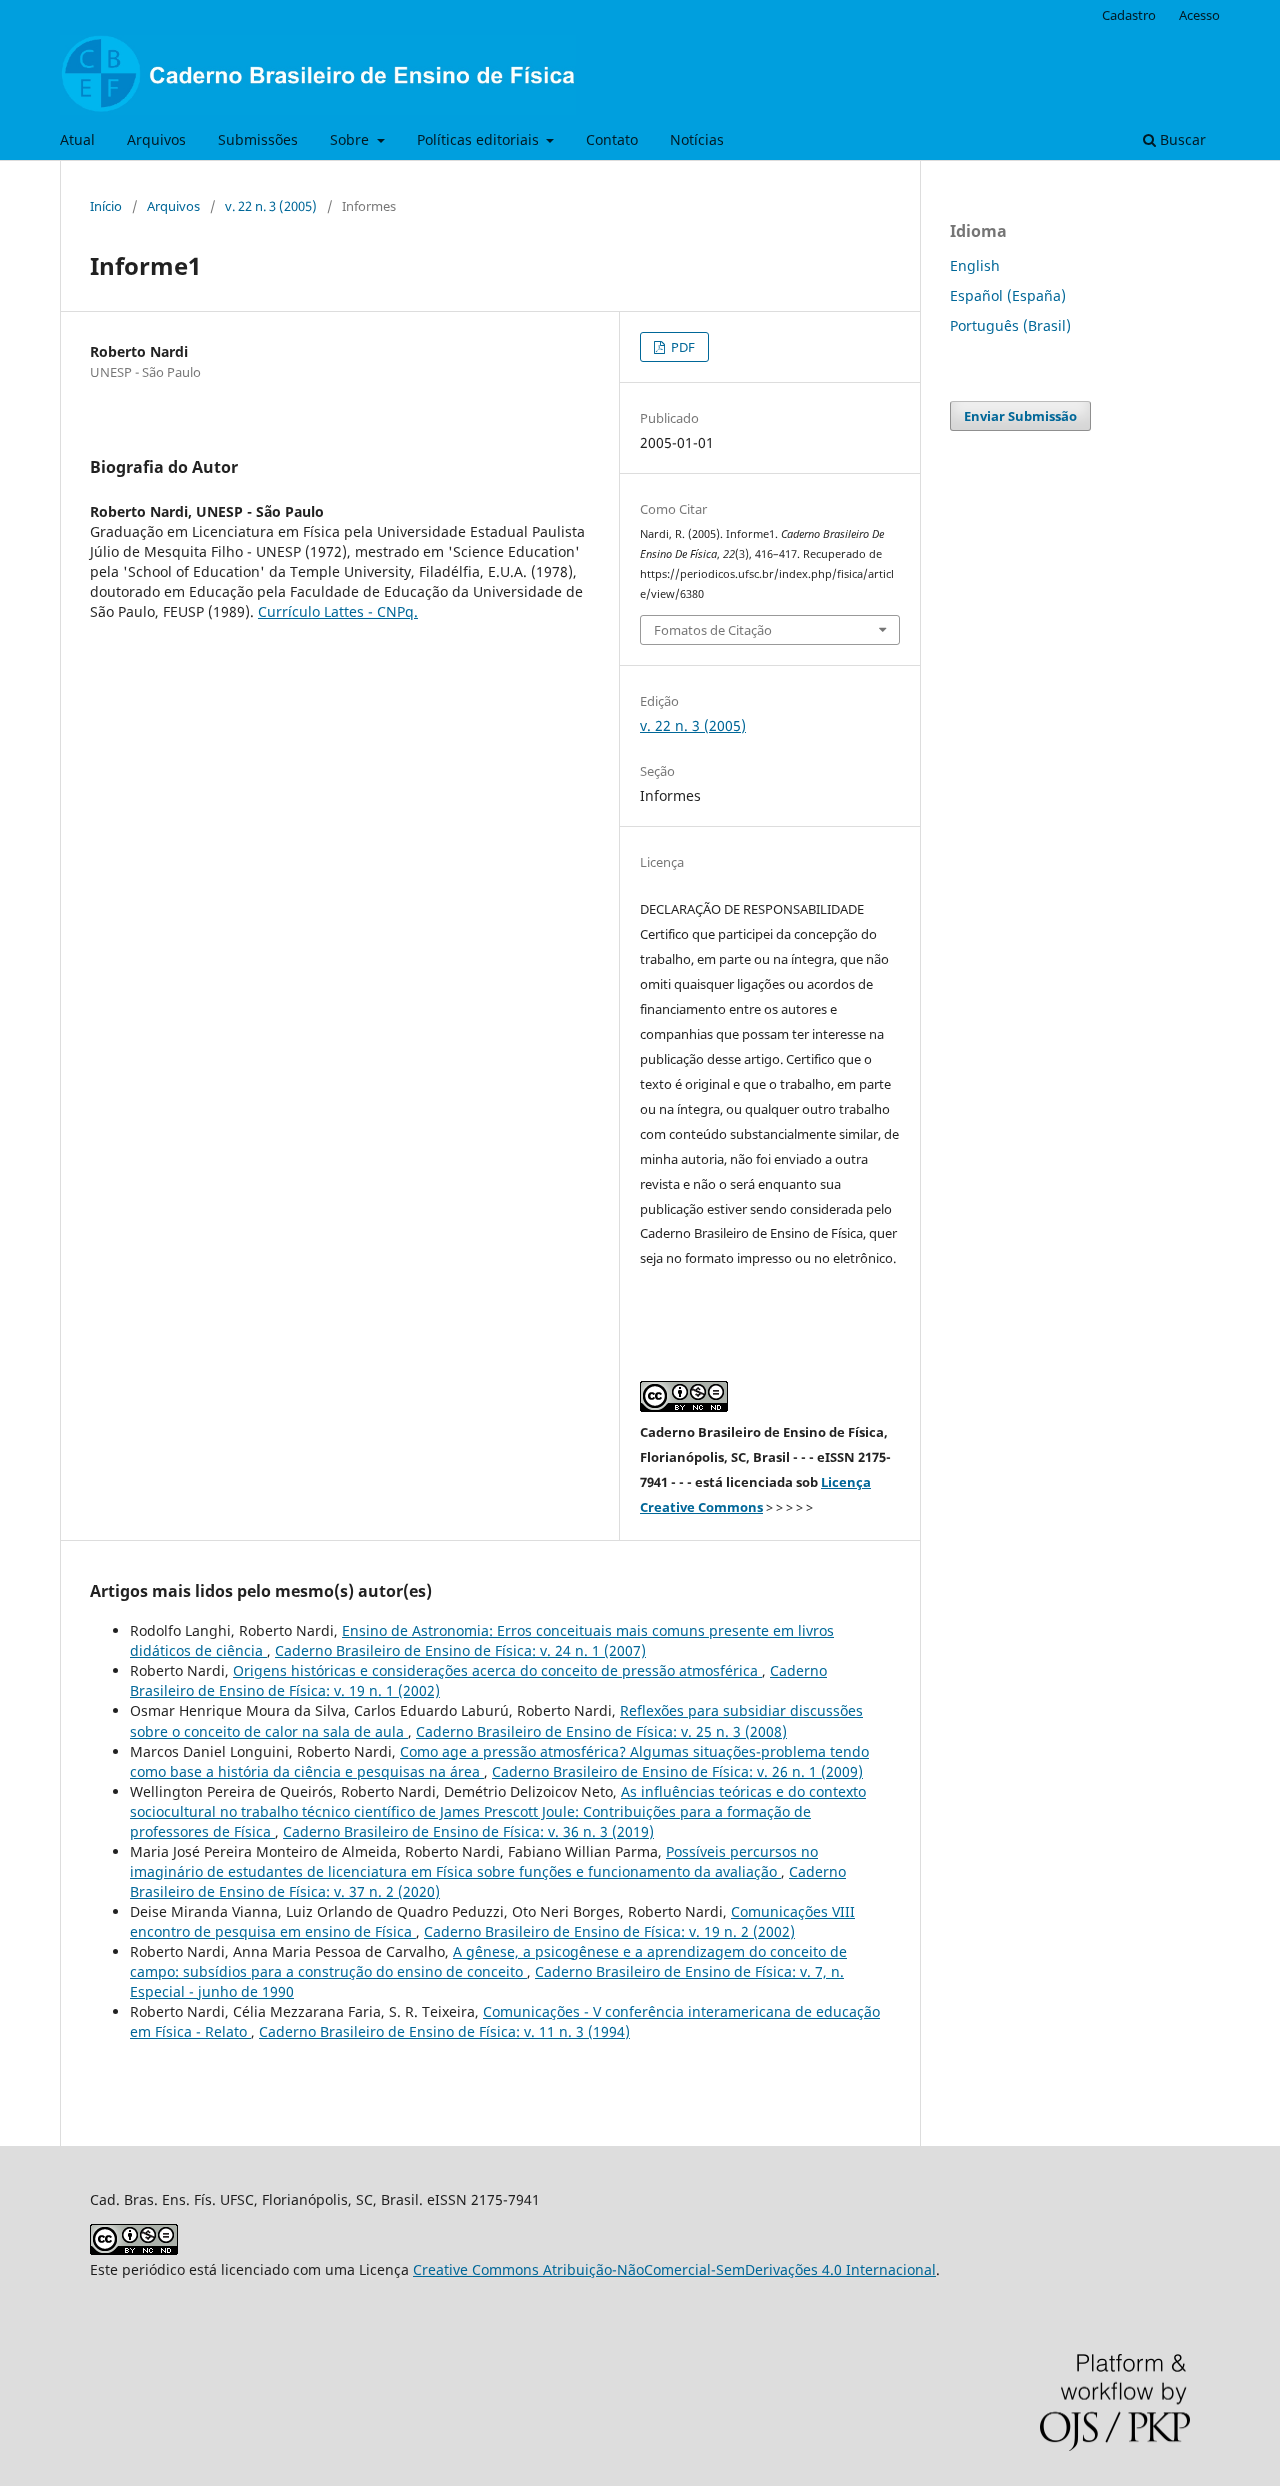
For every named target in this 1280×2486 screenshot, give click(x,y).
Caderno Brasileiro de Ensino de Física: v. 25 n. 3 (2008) (601, 1731)
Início (106, 206)
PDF (681, 347)
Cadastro (1129, 15)
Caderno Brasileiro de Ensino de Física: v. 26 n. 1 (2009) (677, 1771)
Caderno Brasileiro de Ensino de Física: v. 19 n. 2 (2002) (609, 1931)
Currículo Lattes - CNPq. (338, 611)
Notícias (697, 139)
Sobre (351, 139)
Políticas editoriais (480, 139)
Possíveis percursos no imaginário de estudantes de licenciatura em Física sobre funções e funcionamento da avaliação (474, 1861)
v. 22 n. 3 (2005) (271, 206)
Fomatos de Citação (713, 630)
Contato (612, 139)
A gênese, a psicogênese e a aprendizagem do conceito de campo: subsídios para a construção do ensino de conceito (488, 1961)
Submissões (258, 139)
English (975, 265)
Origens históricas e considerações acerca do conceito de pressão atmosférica (497, 1670)
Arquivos (156, 139)
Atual (77, 139)
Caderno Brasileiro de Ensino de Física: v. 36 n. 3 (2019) (468, 1831)
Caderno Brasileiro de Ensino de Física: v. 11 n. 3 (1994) (444, 2031)
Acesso (1199, 15)
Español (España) (1008, 295)
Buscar (1181, 139)
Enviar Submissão (1020, 416)
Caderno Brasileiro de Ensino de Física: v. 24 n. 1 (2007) (460, 1650)
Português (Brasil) (1010, 325)
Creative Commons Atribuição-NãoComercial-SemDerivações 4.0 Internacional (674, 2269)
